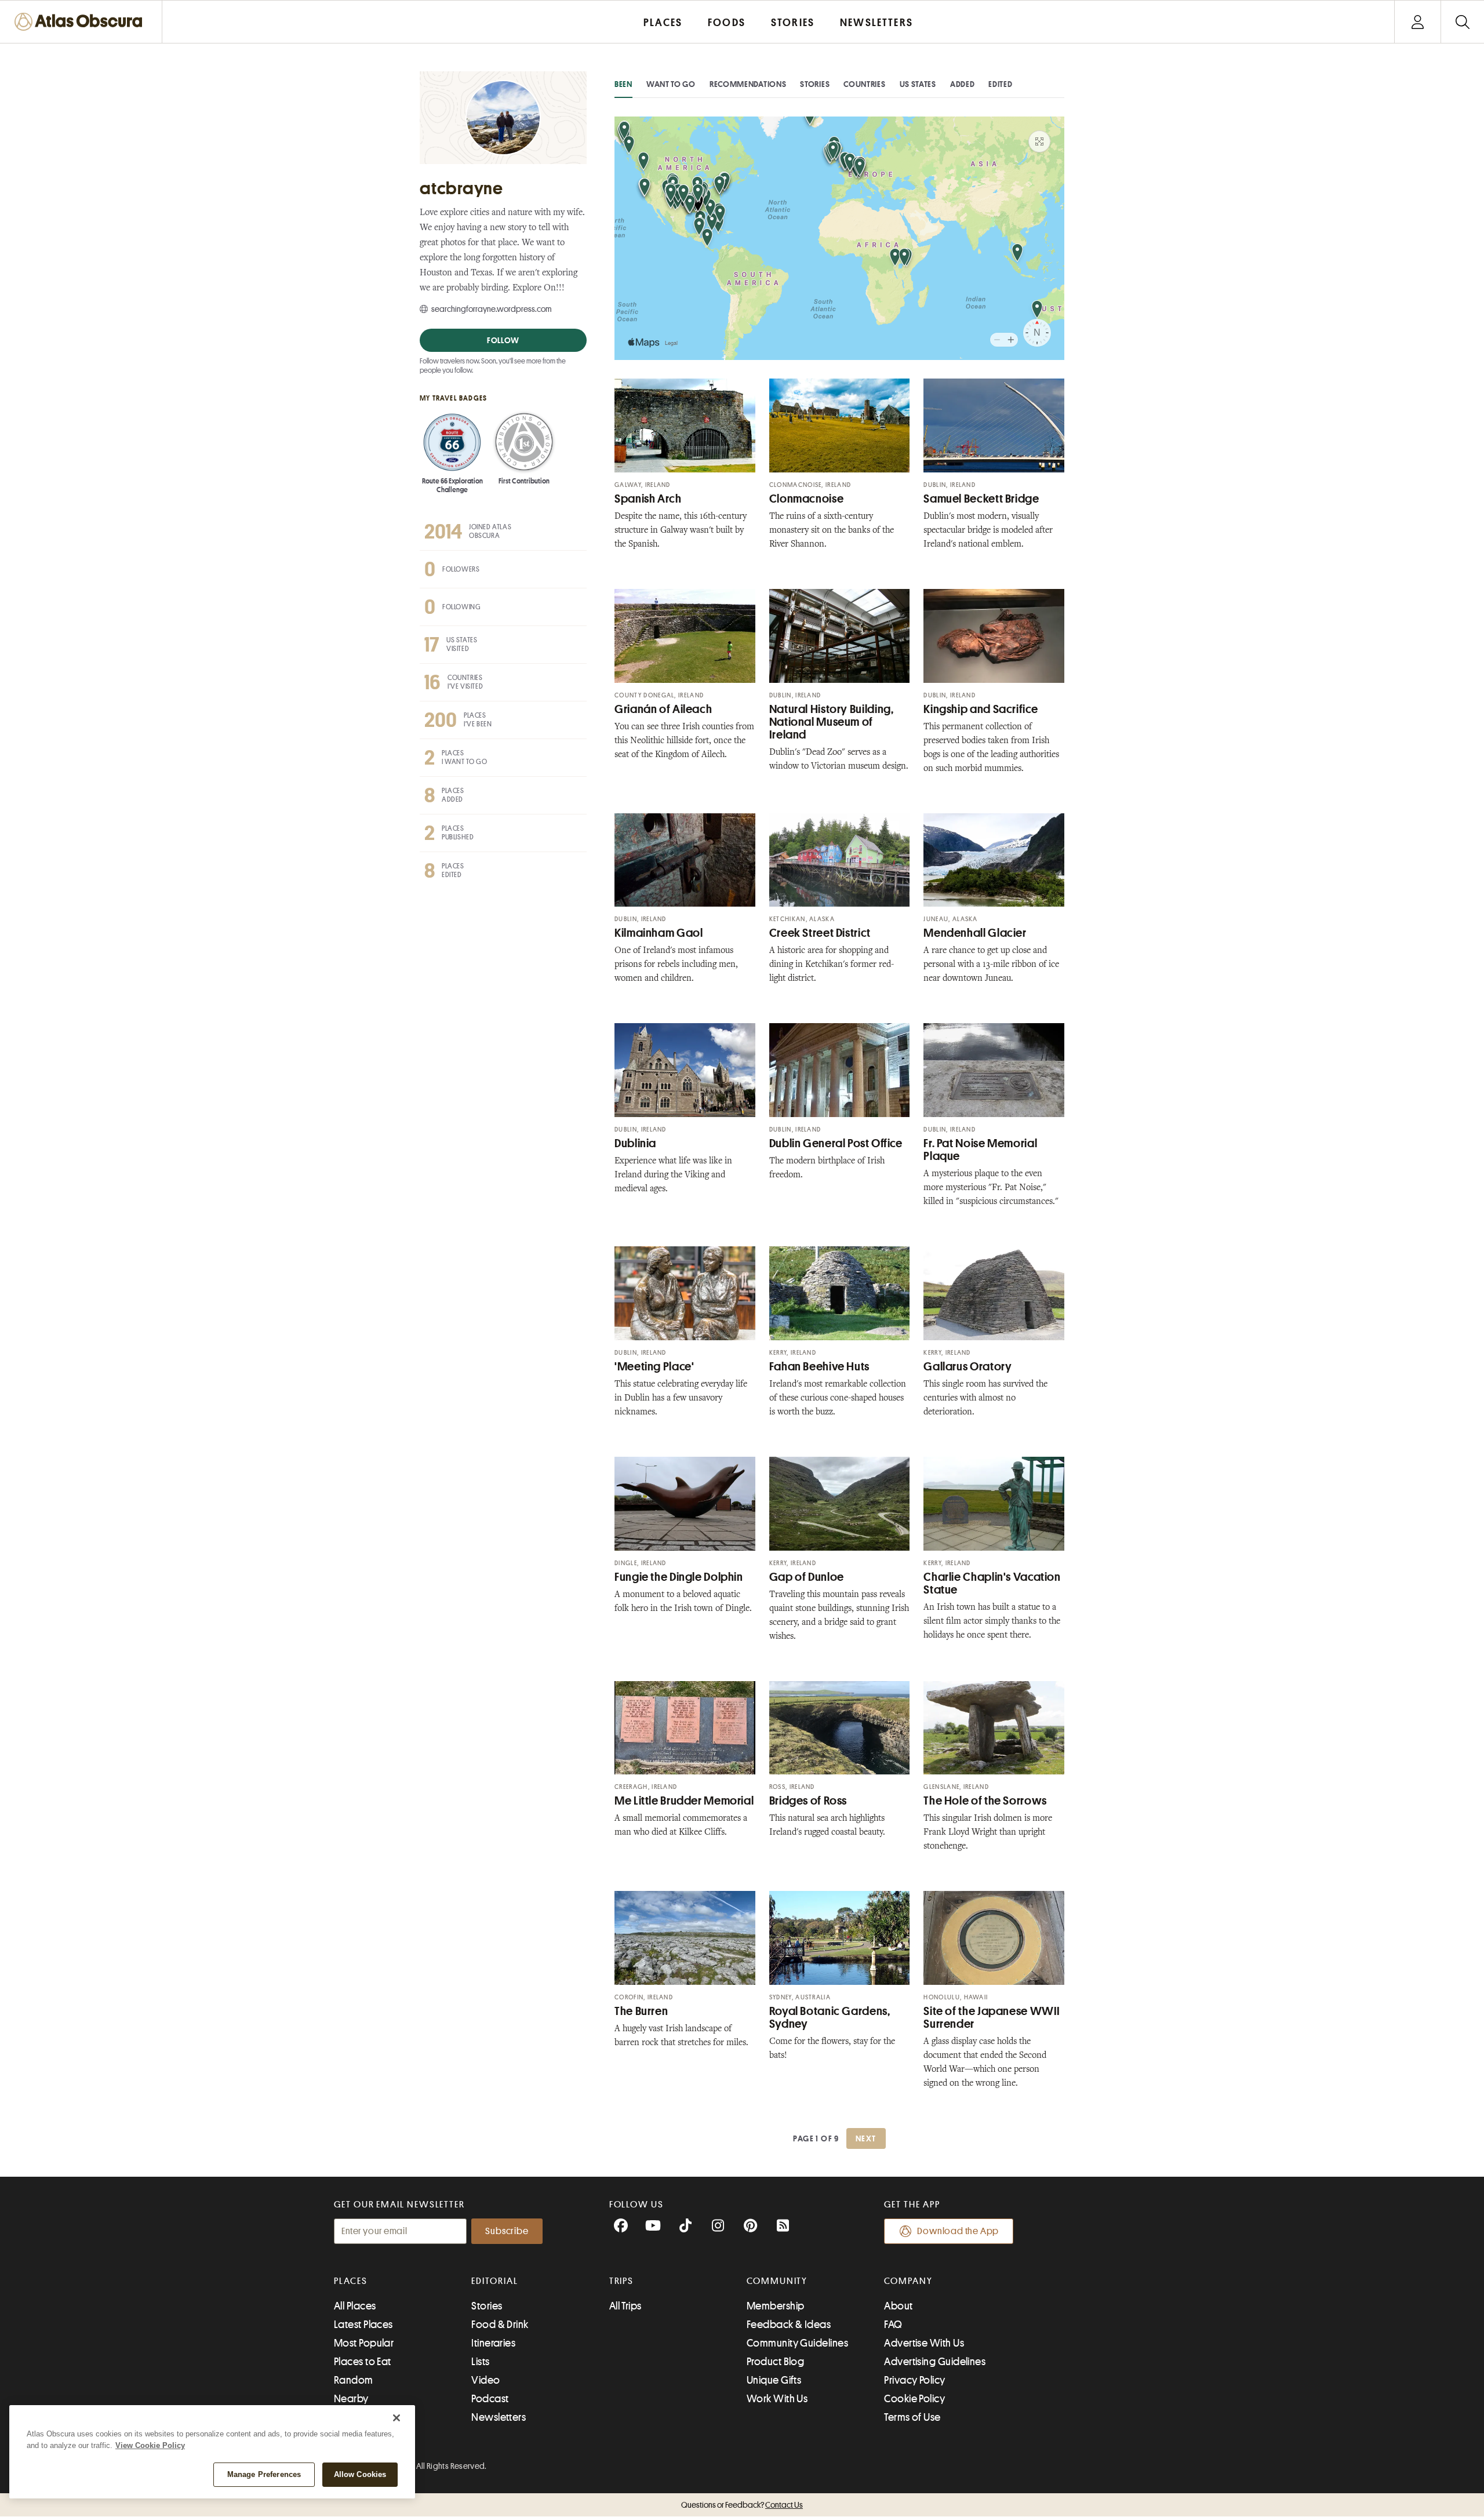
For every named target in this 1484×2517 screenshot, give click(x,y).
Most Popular (364, 2343)
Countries (864, 84)
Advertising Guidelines (935, 2362)
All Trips (625, 2306)
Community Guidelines (797, 2343)
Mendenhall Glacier (975, 933)
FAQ (893, 2325)
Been (623, 84)
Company (908, 2281)
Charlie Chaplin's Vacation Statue (992, 1583)
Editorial (494, 2281)
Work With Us (777, 2399)
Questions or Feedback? (742, 2505)
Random (354, 2380)
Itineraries (493, 2343)
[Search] (1462, 22)
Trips (622, 2281)
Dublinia (635, 1143)
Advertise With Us (924, 2343)
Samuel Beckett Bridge (981, 499)
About (898, 2306)
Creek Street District (820, 933)
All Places (355, 2306)
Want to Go (671, 84)
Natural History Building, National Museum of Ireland (832, 722)
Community (777, 2281)
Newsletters (499, 2417)
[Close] (397, 2418)
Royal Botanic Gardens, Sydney (830, 2018)
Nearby (351, 2399)
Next (866, 2138)
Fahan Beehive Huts (819, 1367)
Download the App (958, 2231)
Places (351, 2281)
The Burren (641, 2011)
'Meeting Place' (654, 1367)
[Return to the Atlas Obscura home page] (81, 22)
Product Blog (775, 2362)
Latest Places (363, 2325)
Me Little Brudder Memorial (684, 1801)
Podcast (490, 2399)
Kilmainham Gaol (659, 933)
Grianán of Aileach (663, 709)
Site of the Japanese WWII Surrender (992, 2018)
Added (963, 84)
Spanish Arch (648, 499)
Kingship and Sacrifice (981, 709)
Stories (815, 84)
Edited (1000, 84)
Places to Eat (363, 2362)
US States (918, 84)
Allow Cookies (360, 2474)
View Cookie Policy (150, 2445)
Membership (776, 2306)
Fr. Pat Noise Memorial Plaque (980, 1150)
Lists (480, 2362)
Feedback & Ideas (789, 2325)
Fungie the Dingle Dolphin (679, 1577)
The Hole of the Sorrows (985, 1801)
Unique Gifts (774, 2380)
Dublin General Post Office (836, 1143)
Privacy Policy (914, 2380)
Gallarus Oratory (967, 1367)
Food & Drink (500, 2325)
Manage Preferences (264, 2474)
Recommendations (748, 84)
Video (485, 2380)
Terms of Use (912, 2417)
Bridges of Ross (808, 1801)
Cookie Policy (914, 2399)
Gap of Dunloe (807, 1577)
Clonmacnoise (807, 499)
